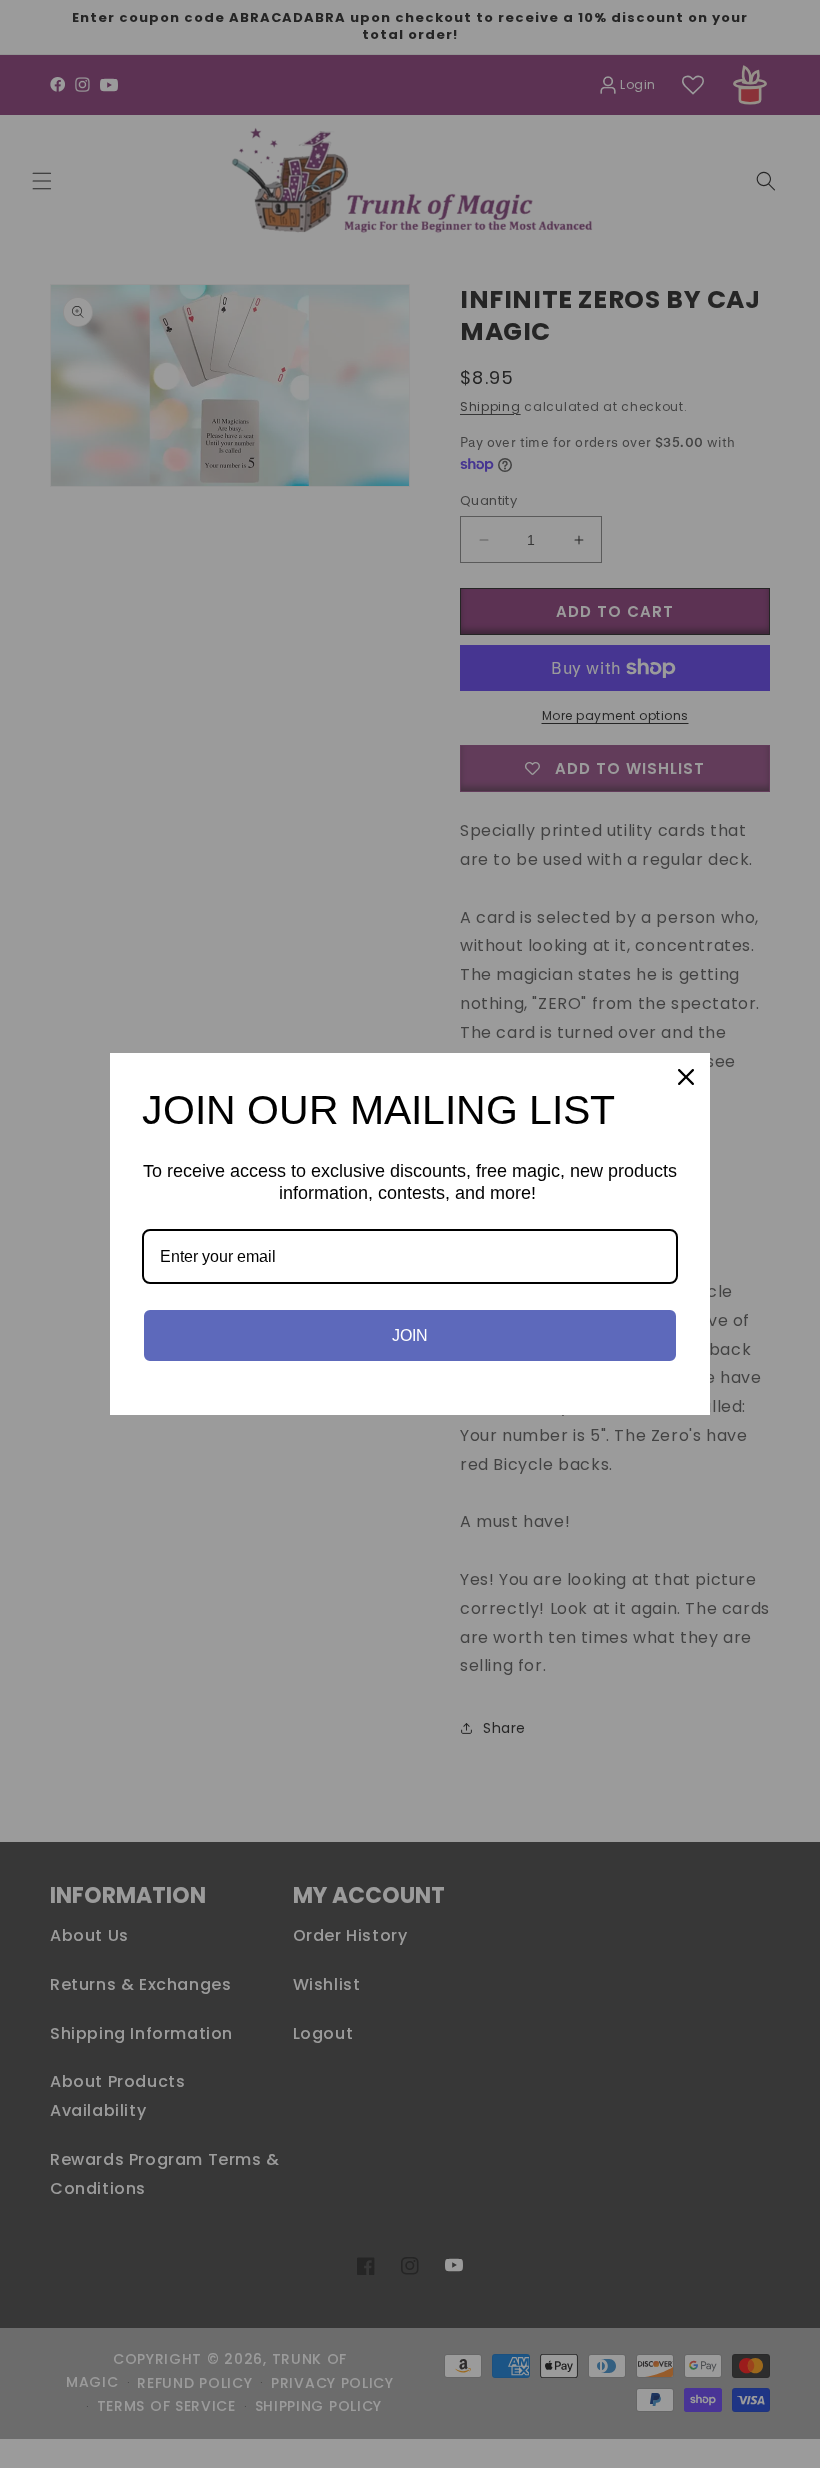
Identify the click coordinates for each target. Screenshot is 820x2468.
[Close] (686, 1077)
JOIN (410, 1335)
